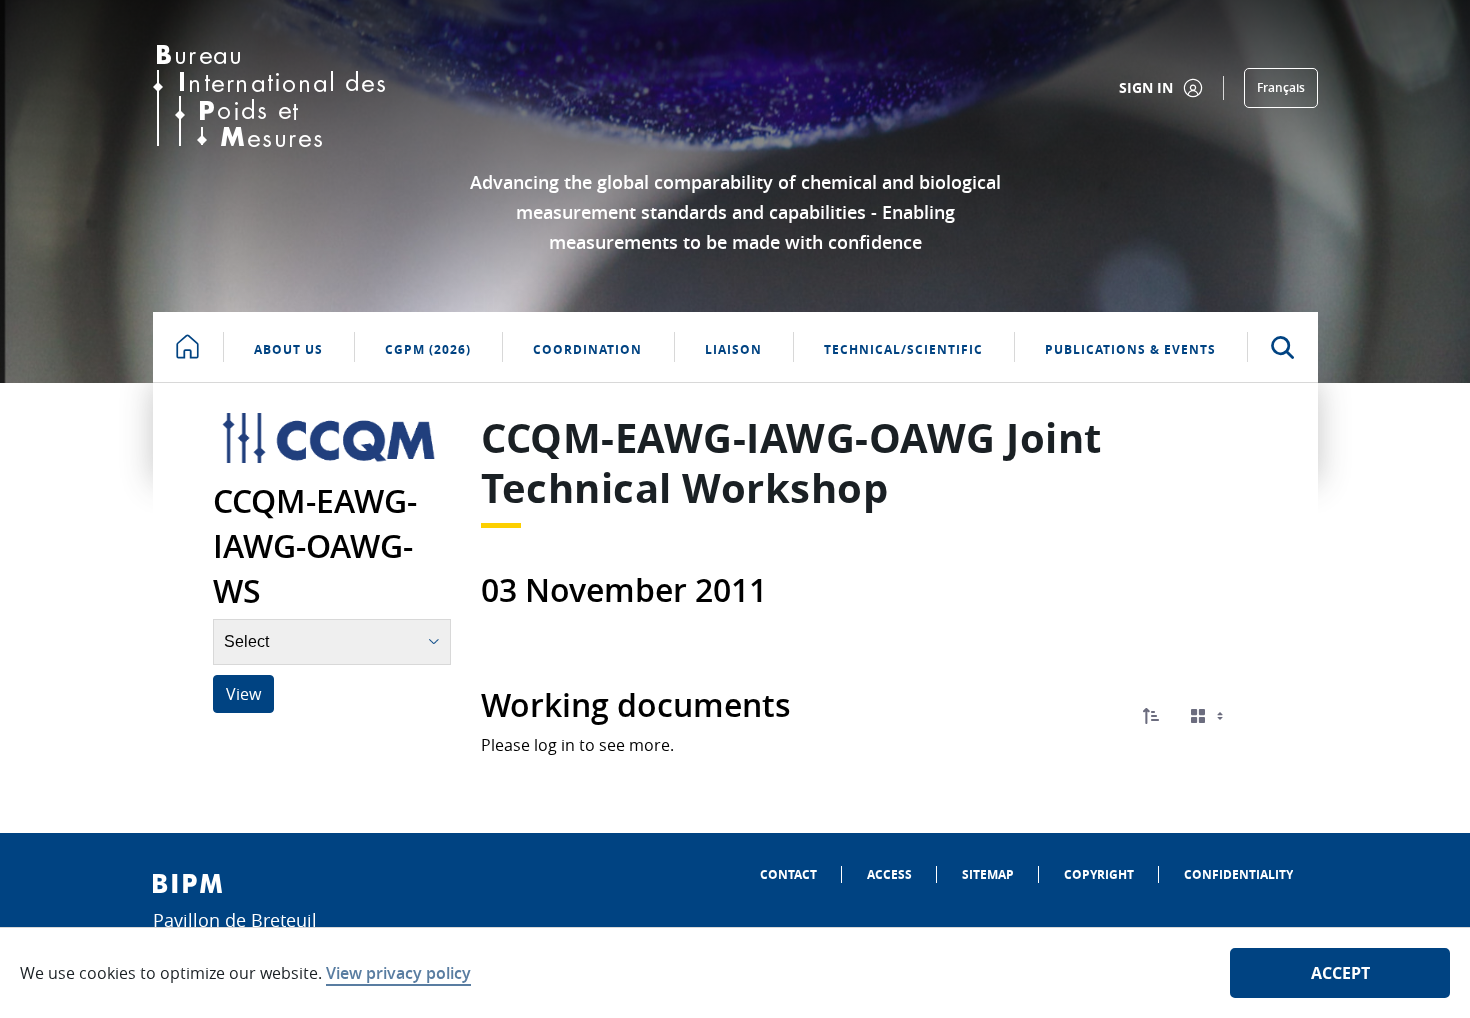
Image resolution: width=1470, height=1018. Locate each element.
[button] (1151, 716)
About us (288, 349)
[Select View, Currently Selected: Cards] (1209, 716)
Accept (1340, 973)
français (1281, 87)
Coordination (587, 349)
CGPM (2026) (428, 349)
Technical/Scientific (903, 349)
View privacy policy (398, 973)
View (243, 694)
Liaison (733, 349)
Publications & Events (1130, 349)
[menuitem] (788, 874)
